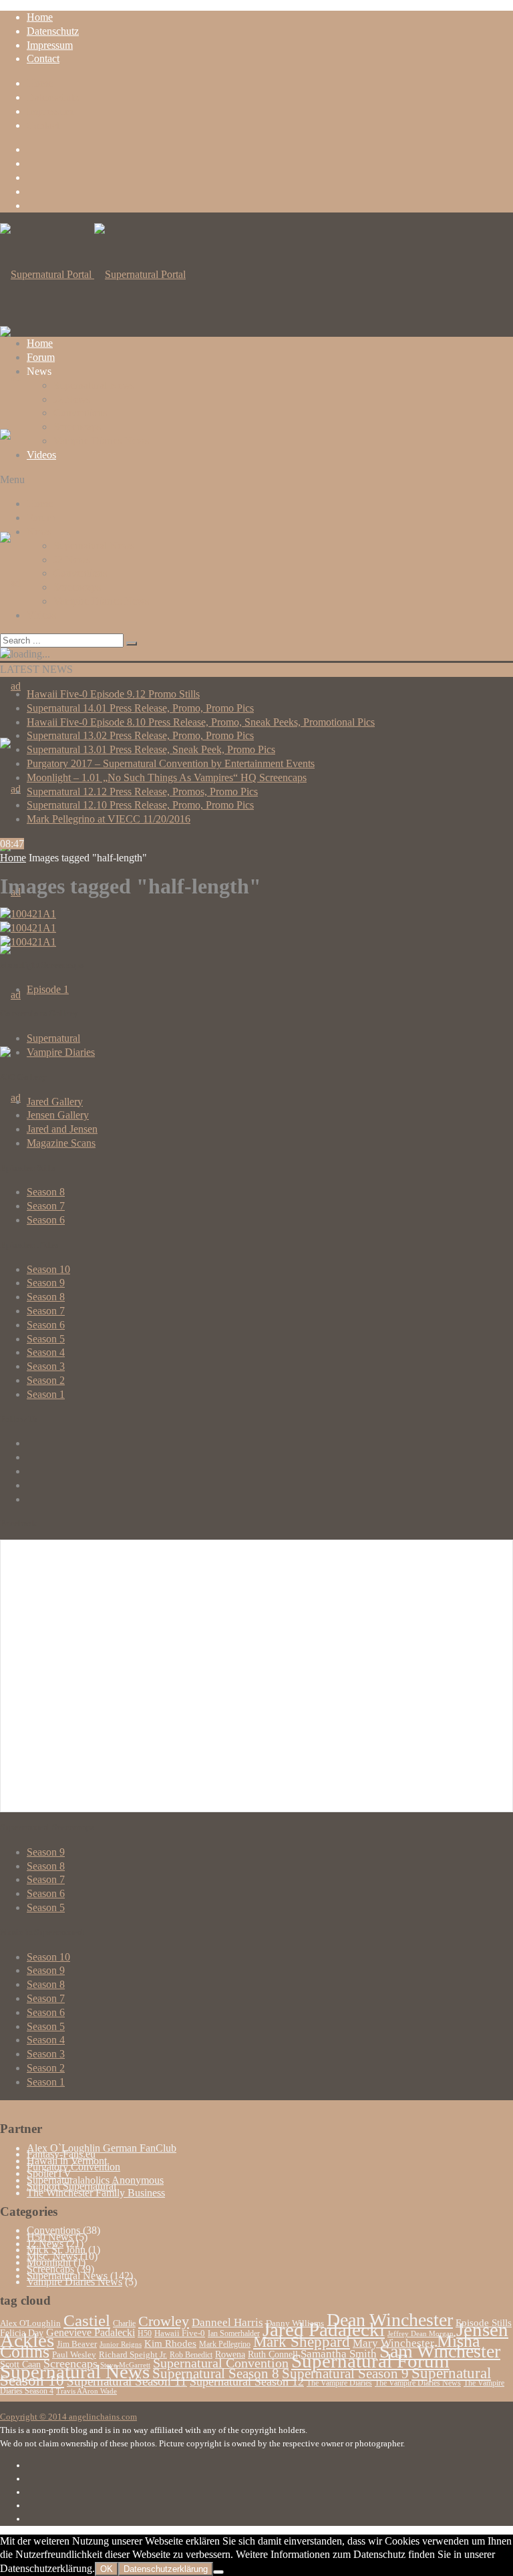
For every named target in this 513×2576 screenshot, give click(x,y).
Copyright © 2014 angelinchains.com (68, 2417)
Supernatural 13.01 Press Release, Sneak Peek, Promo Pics (151, 749)
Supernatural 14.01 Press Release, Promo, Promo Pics (140, 708)
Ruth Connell (273, 2354)
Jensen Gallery (58, 1115)
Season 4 (46, 1352)
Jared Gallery (55, 1102)
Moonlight (49, 2262)
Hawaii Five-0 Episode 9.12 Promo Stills (113, 694)
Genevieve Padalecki (91, 2332)
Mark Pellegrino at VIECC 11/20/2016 (109, 819)
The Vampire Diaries (339, 2383)
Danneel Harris (227, 2322)
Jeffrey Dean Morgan (420, 2334)
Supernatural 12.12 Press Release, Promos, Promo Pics (142, 792)
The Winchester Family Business (96, 2193)
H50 (145, 2333)
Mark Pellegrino (225, 2344)
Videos (41, 455)
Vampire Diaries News (101, 441)
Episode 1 (48, 989)
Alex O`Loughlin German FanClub (102, 2148)
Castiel (87, 2320)
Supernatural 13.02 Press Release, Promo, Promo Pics (140, 735)
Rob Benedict (191, 2355)
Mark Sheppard (302, 2341)
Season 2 (46, 1380)
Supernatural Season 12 (247, 2382)
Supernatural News (94, 385)
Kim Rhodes (170, 2343)
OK (107, 2569)
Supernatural (53, 1038)
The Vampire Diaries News (418, 2383)
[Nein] (218, 2572)
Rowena (230, 2354)
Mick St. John (56, 2250)
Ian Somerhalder (234, 2333)
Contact (43, 58)
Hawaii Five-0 (180, 2333)
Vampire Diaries (61, 1052)
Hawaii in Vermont (67, 2161)
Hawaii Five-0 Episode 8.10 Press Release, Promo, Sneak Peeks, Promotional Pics (201, 722)
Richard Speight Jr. (133, 2355)
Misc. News (52, 2256)
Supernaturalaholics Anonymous (95, 2180)
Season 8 (46, 1192)
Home (40, 17)
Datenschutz (53, 31)
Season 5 (46, 1339)
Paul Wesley (74, 2355)
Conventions (80, 413)
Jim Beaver (77, 2344)
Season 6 (46, 1220)
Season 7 (46, 1206)
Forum (41, 357)
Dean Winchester (390, 2320)
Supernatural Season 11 (127, 2381)
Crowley (164, 2321)
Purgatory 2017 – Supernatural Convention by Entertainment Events (171, 763)
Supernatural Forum (370, 2361)
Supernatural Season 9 (345, 2374)
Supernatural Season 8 (216, 2374)
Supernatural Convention (221, 2363)
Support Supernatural (71, 2186)
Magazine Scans (61, 1143)
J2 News (72, 399)
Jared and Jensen (62, 1129)
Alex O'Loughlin (30, 2323)
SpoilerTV (49, 2173)
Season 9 (46, 1283)
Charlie (124, 2323)
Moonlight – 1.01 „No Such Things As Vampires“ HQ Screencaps (167, 777)
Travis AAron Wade (87, 2391)
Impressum (50, 45)
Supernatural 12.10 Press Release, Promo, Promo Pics (140, 805)
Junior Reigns (121, 2344)
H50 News (50, 2237)
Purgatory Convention (73, 2167)
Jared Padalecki (324, 2329)
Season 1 (46, 1394)
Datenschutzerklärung (166, 2569)
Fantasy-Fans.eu (61, 2154)
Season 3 (46, 1366)
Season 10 (48, 1269)
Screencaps (77, 427)
